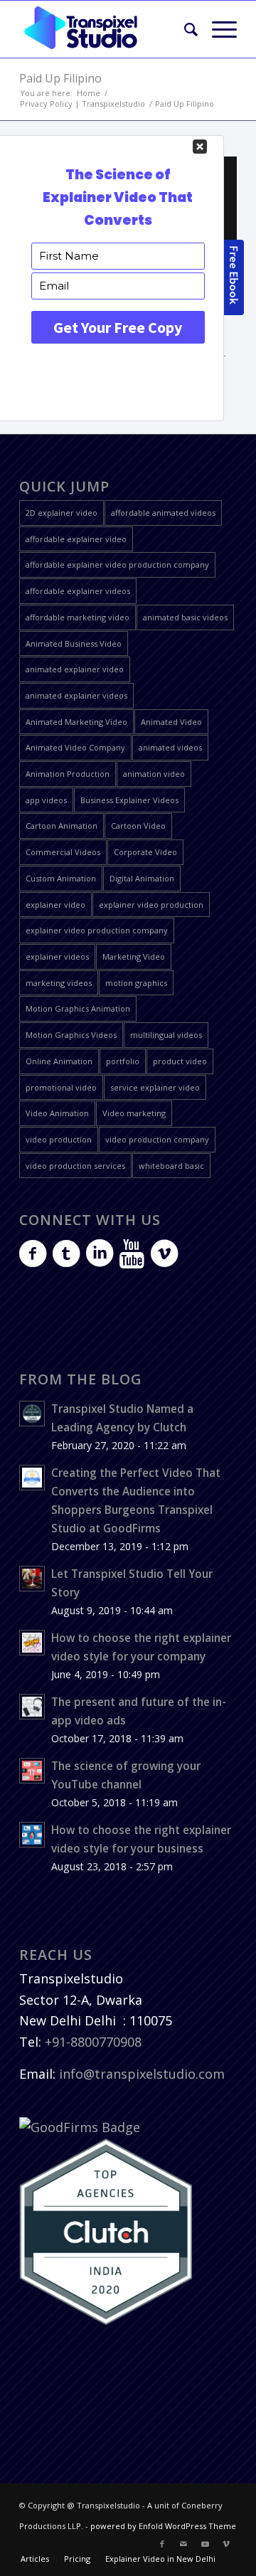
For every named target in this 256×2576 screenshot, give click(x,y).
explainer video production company (97, 930)
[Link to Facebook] (162, 2544)
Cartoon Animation (62, 826)
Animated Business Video (74, 643)
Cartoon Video (138, 826)
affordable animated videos (163, 513)
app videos (46, 800)
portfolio (123, 1061)
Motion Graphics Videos (71, 1035)
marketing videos (59, 983)
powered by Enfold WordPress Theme (163, 2526)
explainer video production (151, 905)
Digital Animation (142, 878)
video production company (157, 1139)
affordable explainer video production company (117, 565)
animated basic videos (185, 617)
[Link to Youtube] (205, 2544)
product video (180, 1061)
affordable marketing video (78, 617)
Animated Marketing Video (76, 722)
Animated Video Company (75, 747)
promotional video (61, 1087)
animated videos (170, 747)
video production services (75, 1166)
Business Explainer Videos (129, 800)
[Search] (184, 29)
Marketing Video (134, 956)
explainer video (55, 905)
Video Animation (57, 1113)
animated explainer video (75, 669)
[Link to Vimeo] (226, 2544)
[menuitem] (184, 29)
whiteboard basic (171, 1166)
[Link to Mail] (183, 2544)
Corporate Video (145, 852)
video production (59, 1139)
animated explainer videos (76, 695)
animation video (154, 774)
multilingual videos (166, 1035)
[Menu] (217, 29)
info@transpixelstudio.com (142, 2074)
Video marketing (134, 1113)
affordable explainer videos (78, 591)
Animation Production (68, 774)
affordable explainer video (76, 539)
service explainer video (155, 1087)
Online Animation (59, 1061)
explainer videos (57, 956)
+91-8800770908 (93, 2042)
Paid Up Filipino (60, 78)
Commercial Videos (63, 852)
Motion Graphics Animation (78, 1008)
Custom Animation (61, 878)
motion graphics (136, 983)
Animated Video (171, 722)
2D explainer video (62, 513)
